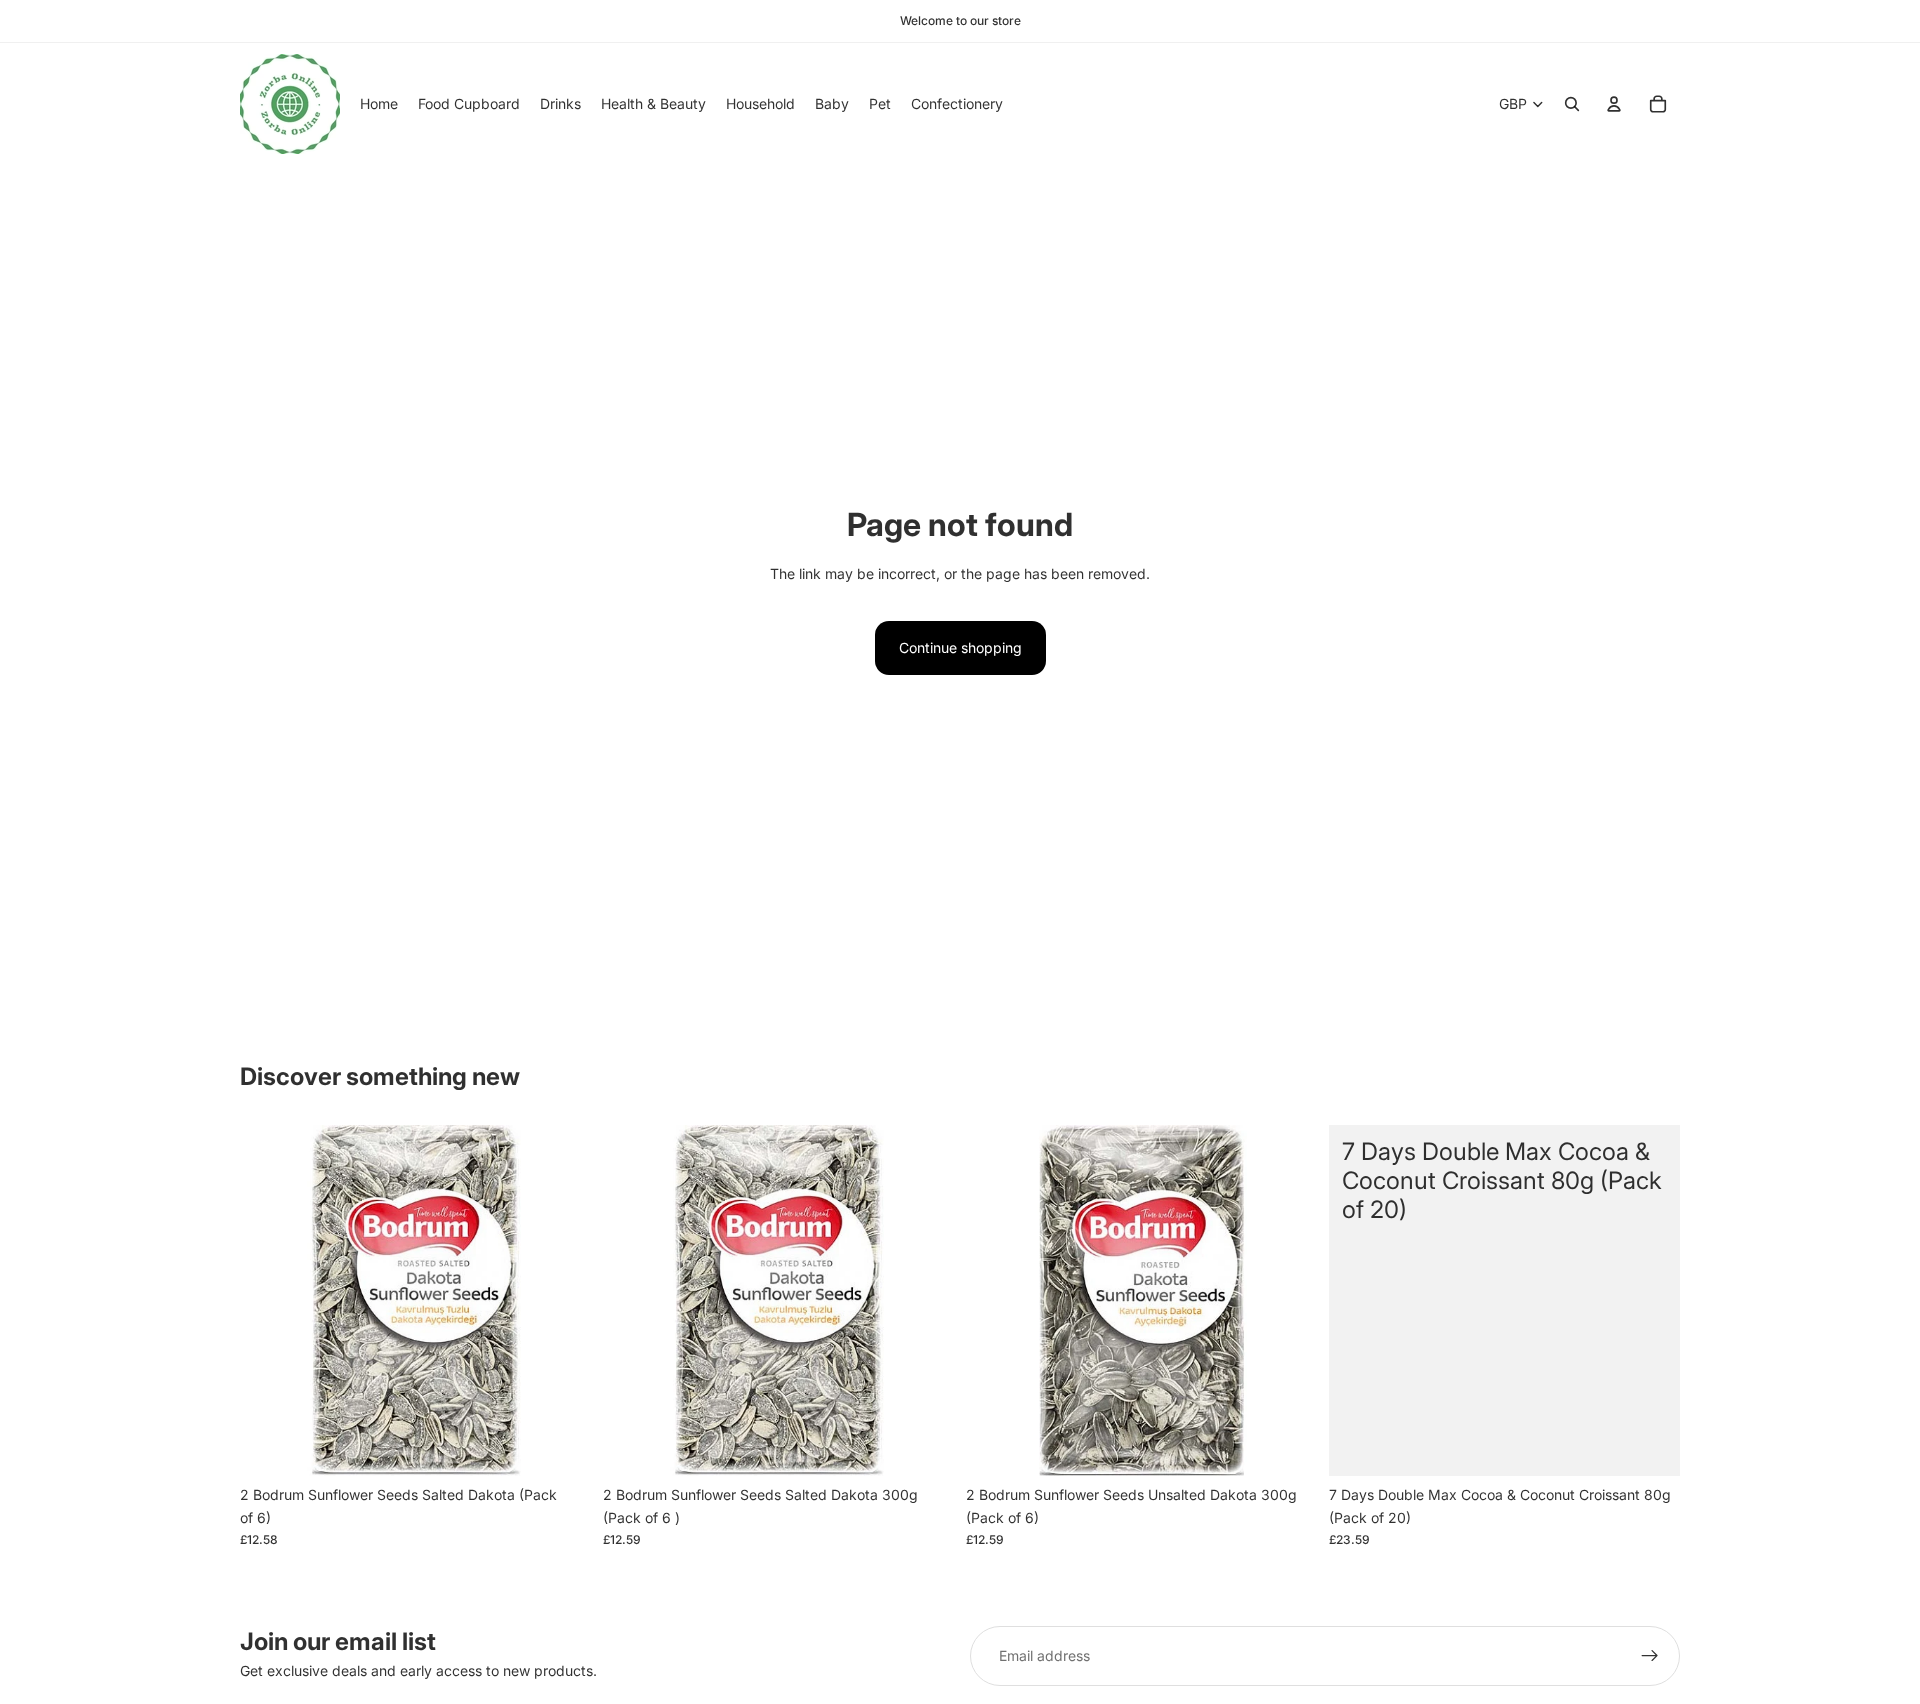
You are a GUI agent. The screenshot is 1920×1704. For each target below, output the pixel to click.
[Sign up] (1650, 1656)
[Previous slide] (270, 1301)
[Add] (560, 1446)
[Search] (1572, 104)
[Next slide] (561, 1301)
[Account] (1614, 104)
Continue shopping (960, 647)
